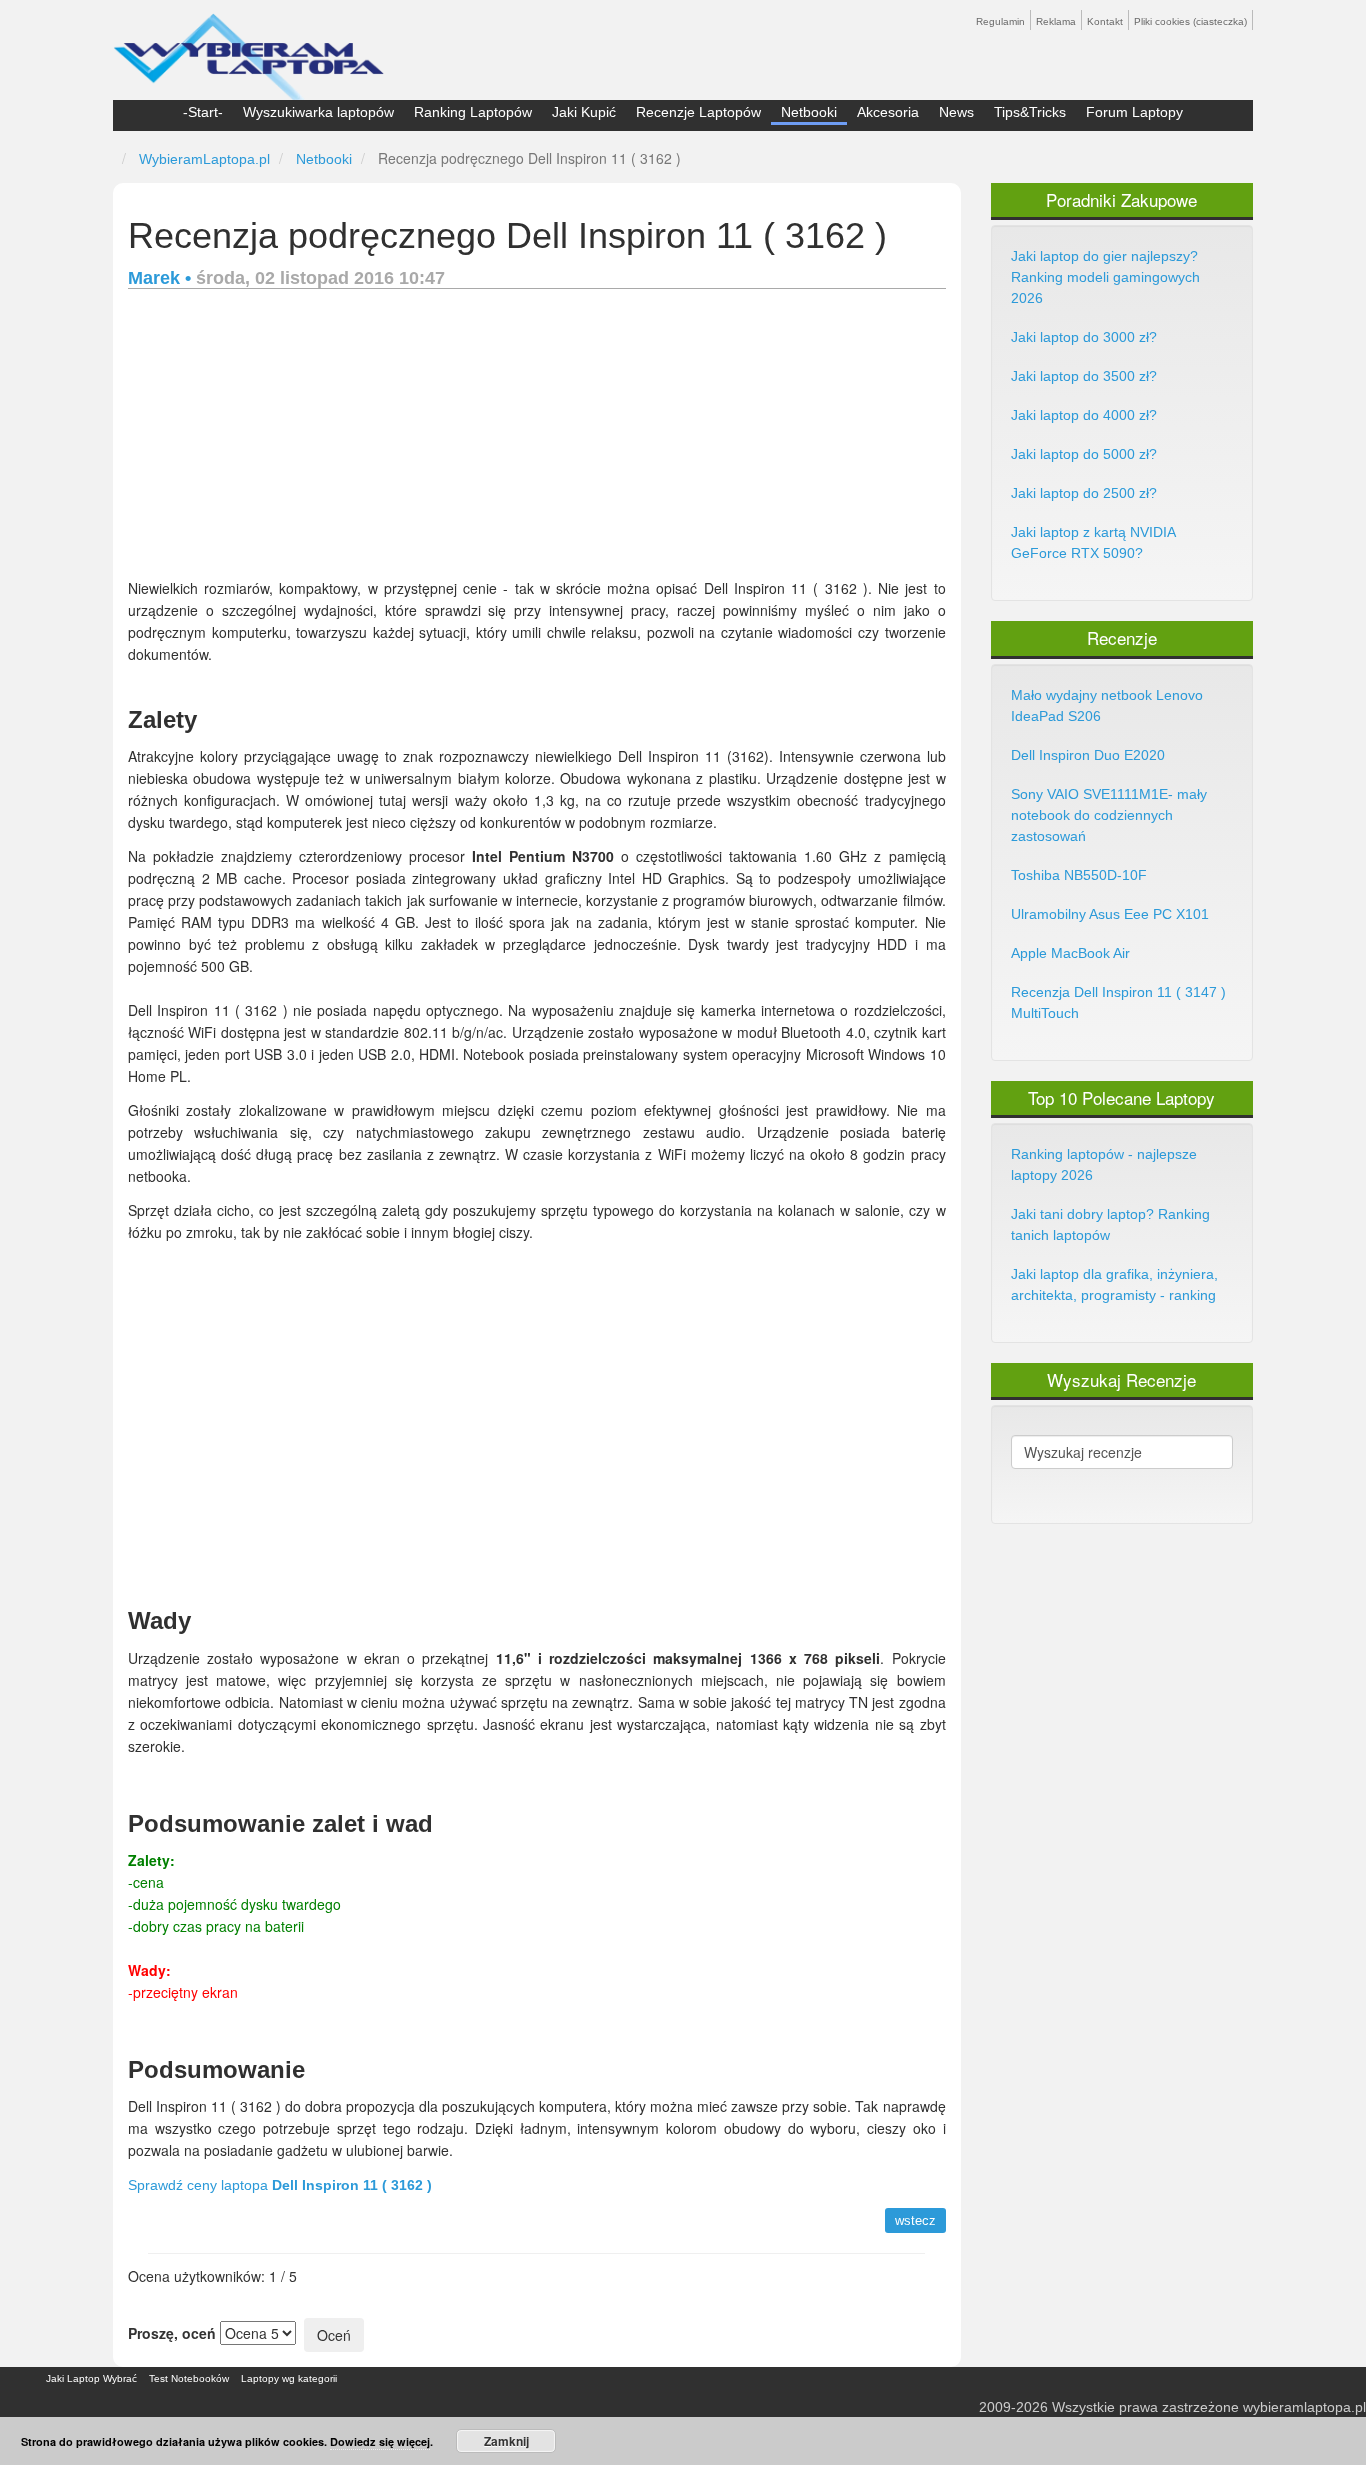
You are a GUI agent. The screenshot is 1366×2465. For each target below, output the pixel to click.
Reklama (1056, 21)
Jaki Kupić (584, 112)
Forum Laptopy (1134, 112)
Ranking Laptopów (473, 112)
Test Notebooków (189, 2378)
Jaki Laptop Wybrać (91, 2378)
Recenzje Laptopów (698, 112)
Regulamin (1000, 21)
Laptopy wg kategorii (289, 2378)
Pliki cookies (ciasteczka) (1190, 21)
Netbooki (809, 112)
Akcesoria (888, 112)
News (956, 112)
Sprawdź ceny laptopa (280, 2185)
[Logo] (248, 48)
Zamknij (506, 2441)
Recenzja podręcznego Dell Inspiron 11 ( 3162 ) (507, 235)
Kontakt (1105, 21)
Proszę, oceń (172, 2333)
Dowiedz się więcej (380, 2441)
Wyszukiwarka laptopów (318, 112)
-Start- (203, 112)
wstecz (915, 2220)
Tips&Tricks (1030, 112)
